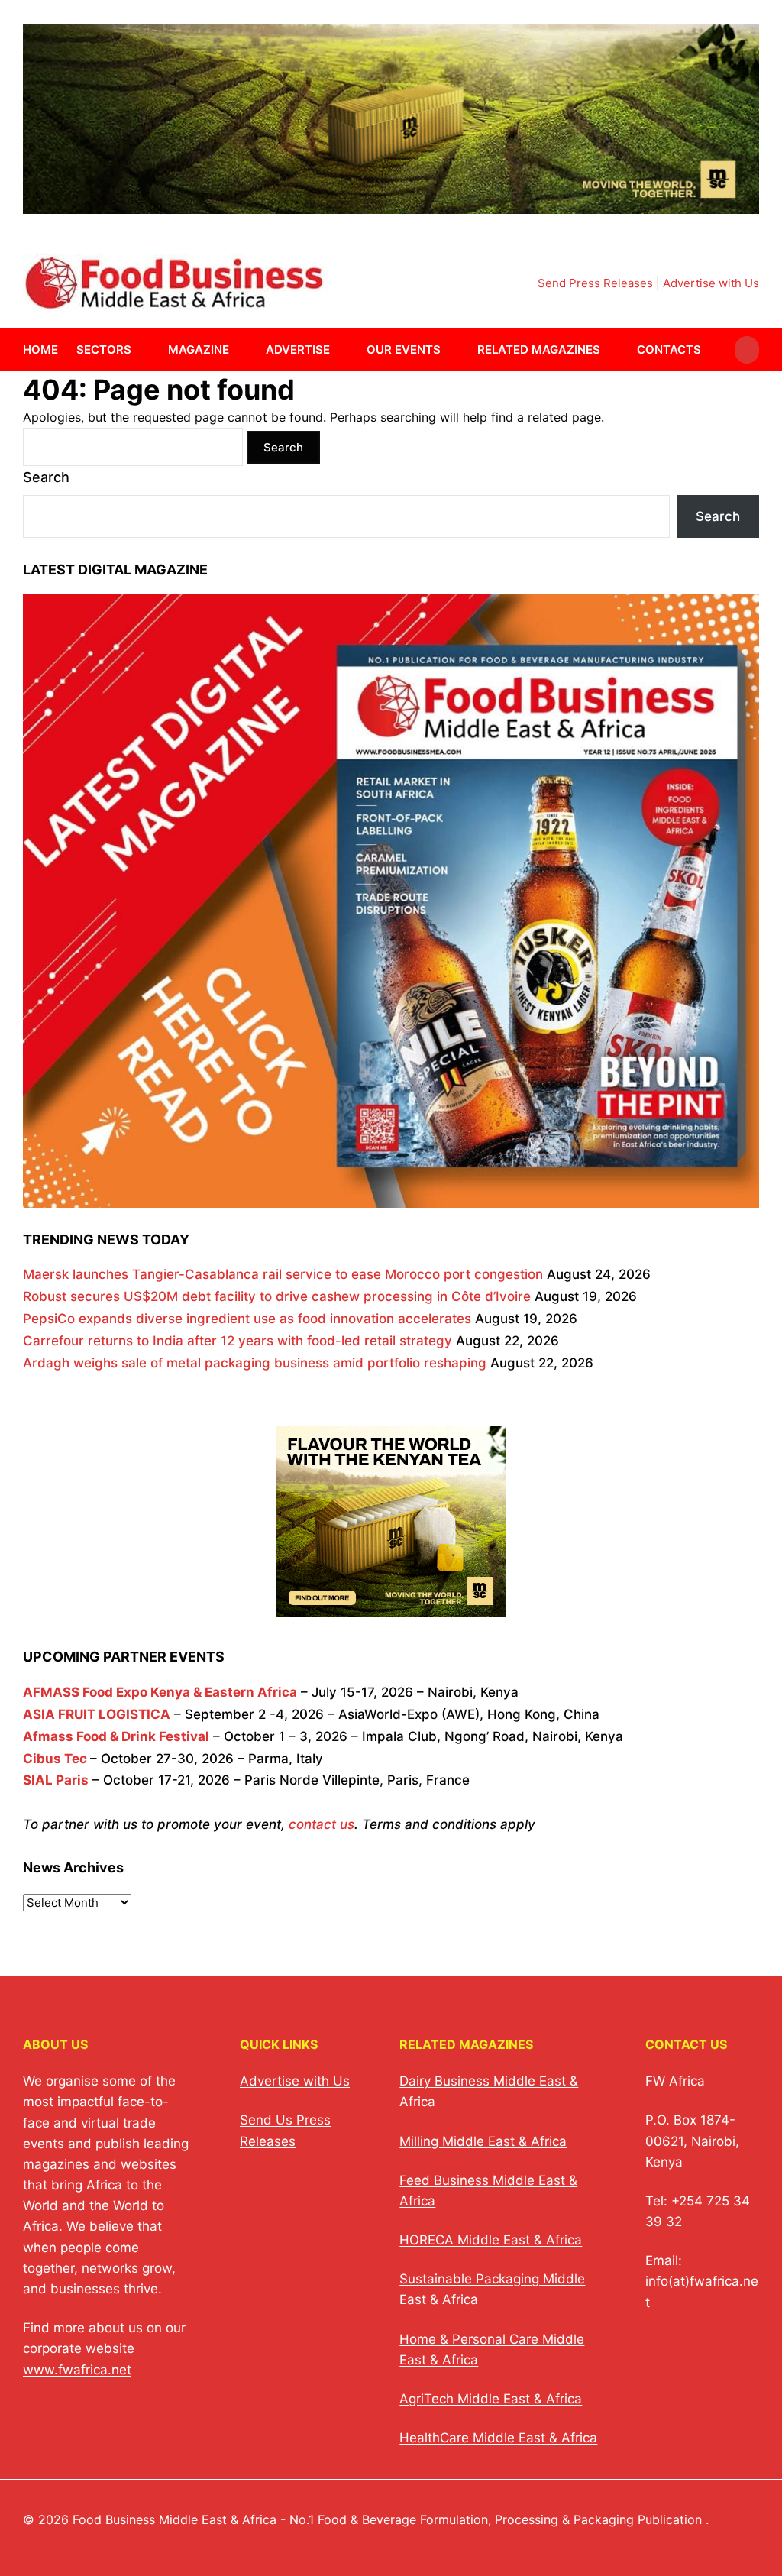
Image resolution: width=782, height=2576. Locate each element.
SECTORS (104, 350)
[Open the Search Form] (747, 350)
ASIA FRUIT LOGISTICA (97, 1714)
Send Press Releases (595, 283)
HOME (40, 350)
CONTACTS (669, 350)
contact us (322, 1824)
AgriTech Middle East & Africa (491, 2399)
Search (46, 477)
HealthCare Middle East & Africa (498, 2438)
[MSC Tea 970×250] (391, 204)
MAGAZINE (199, 350)
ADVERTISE (298, 350)
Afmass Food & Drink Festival (116, 1736)
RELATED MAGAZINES (539, 350)
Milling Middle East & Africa (483, 2141)
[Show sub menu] (141, 350)
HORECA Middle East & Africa (491, 2240)
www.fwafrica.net (77, 2370)
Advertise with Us (711, 283)
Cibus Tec (55, 1759)
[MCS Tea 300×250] (391, 1607)
